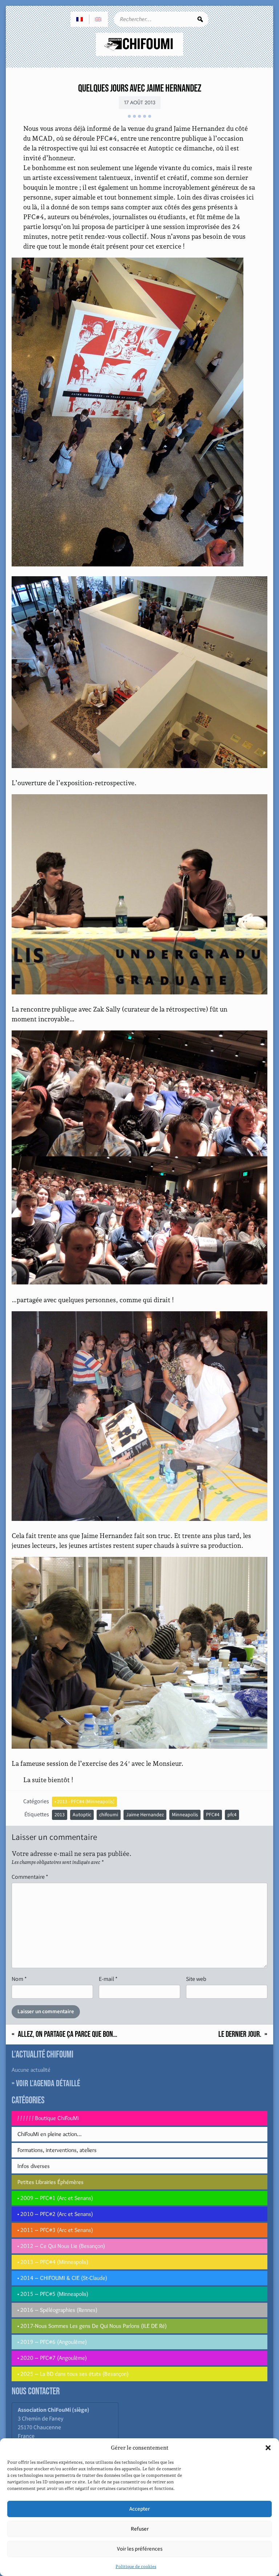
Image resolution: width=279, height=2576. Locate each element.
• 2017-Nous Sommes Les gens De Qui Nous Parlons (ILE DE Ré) (92, 2326)
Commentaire (30, 1877)
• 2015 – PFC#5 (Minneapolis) (53, 2294)
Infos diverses (34, 2166)
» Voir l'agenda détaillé (46, 2084)
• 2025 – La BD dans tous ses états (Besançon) (73, 2374)
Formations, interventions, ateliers (57, 2150)
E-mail (108, 1979)
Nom (19, 1979)
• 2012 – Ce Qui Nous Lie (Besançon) (61, 2246)
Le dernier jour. (240, 2034)
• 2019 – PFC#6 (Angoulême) (52, 2342)
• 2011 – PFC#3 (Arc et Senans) (55, 2230)
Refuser (140, 2529)
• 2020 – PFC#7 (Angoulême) (52, 2358)
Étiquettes (37, 1814)
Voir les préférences (140, 2549)
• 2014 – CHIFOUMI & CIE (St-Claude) (62, 2278)
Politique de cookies (136, 2567)
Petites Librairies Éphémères (50, 2182)
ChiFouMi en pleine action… (49, 2134)
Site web (196, 1979)
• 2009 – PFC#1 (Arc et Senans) (55, 2198)
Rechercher (200, 19)
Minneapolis (185, 1815)
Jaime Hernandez (145, 1815)
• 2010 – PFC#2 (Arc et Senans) (55, 2214)
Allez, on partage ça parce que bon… (68, 2034)
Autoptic (82, 1815)
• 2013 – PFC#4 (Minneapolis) (53, 2262)
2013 (60, 1815)
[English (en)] (98, 19)
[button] (268, 2448)
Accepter (139, 2509)
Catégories (36, 1801)
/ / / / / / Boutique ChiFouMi (48, 2118)
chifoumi (109, 1815)
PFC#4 (213, 1815)
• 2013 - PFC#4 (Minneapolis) (84, 1802)
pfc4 (232, 1815)
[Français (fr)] (80, 19)
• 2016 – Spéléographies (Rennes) (57, 2310)
